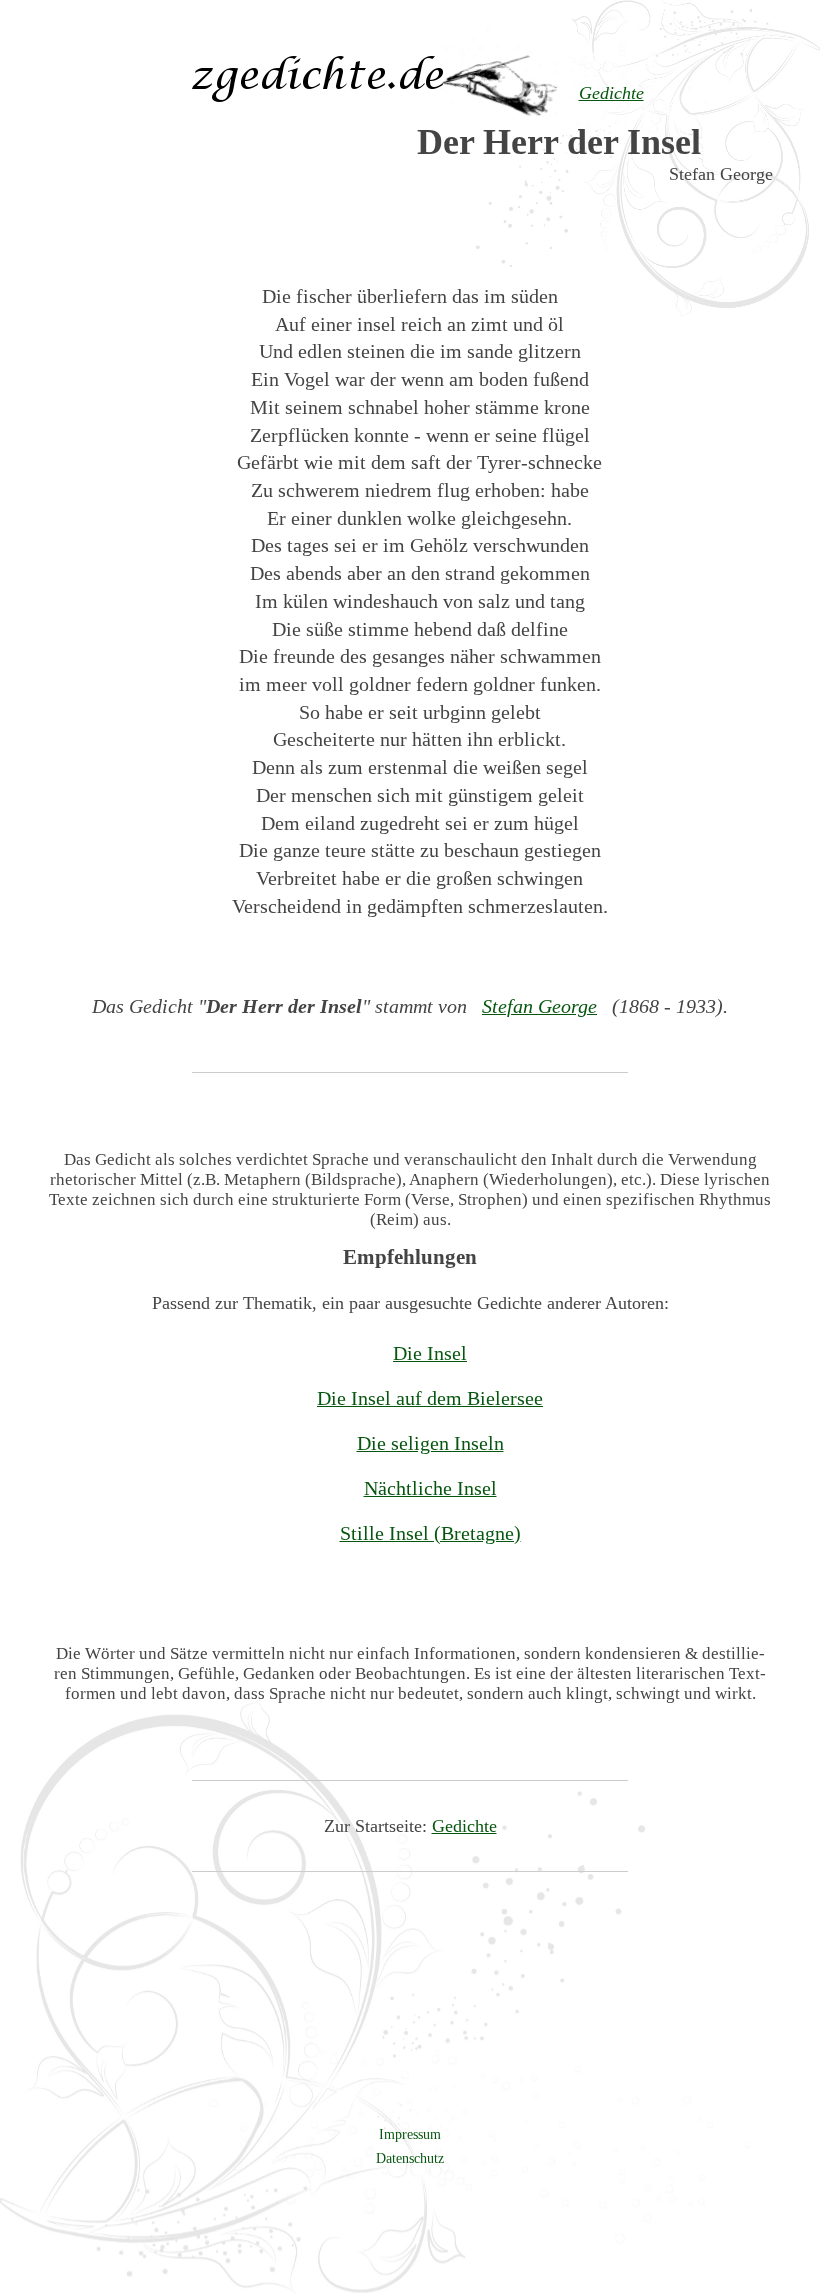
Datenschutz (410, 2158)
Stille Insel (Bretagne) (430, 1533)
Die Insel (430, 1353)
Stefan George (539, 1006)
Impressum (410, 2134)
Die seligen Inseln (430, 1443)
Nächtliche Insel (430, 1488)
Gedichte (464, 1826)
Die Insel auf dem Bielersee (430, 1398)
